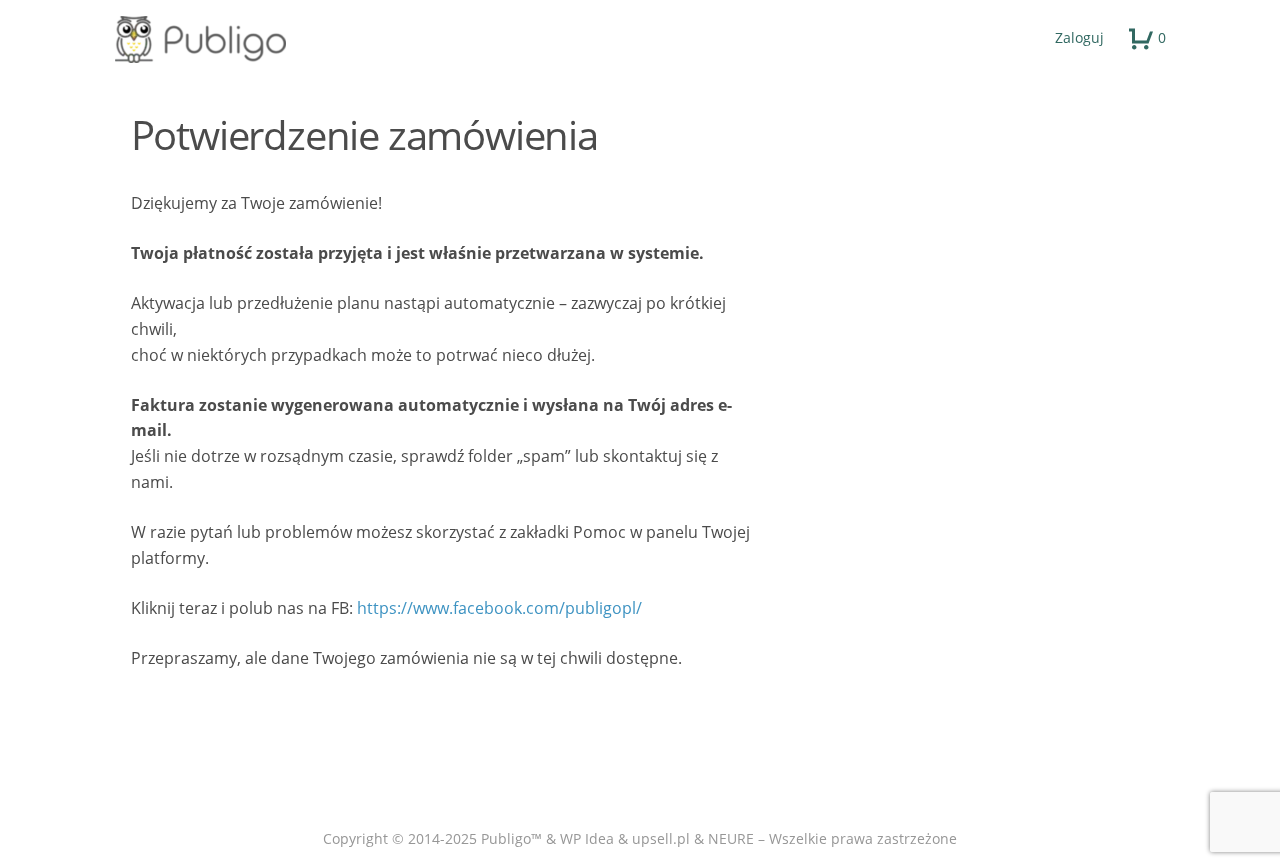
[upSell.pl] (640, 39)
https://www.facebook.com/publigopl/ (499, 608)
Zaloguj (1079, 37)
